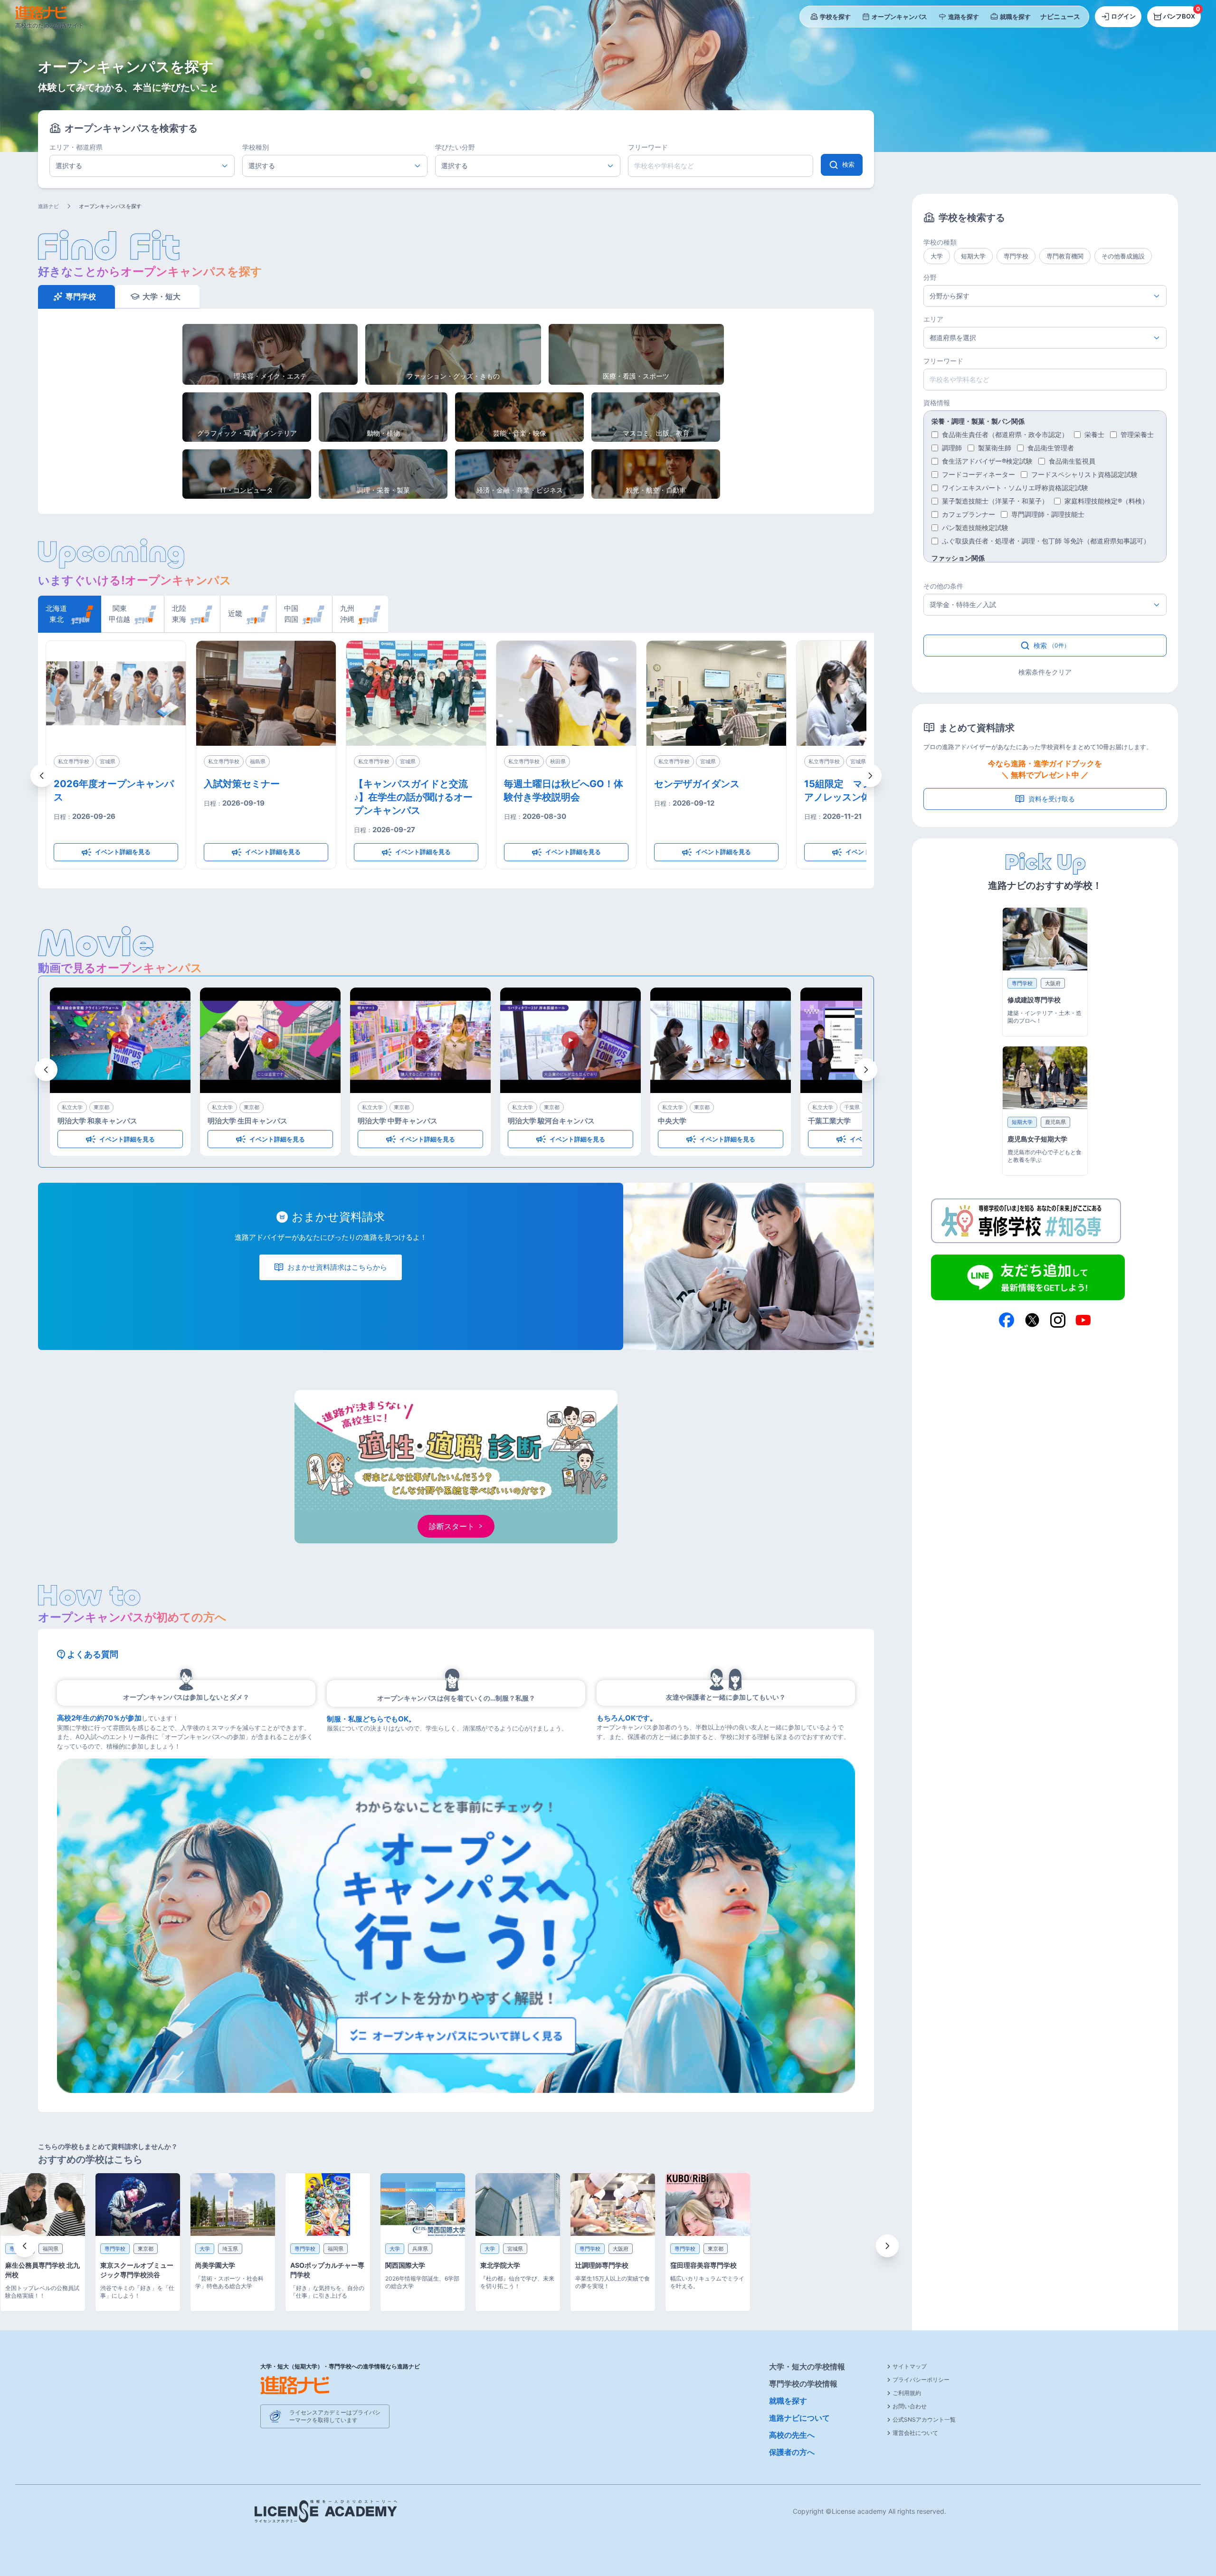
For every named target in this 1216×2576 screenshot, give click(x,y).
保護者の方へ (792, 2452)
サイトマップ (910, 2366)
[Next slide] (887, 2246)
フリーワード (648, 147)
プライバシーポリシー (921, 2380)
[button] (42, 776)
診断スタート (452, 1526)
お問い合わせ (910, 2406)
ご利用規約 (907, 2393)
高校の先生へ (792, 2435)
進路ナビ (48, 206)
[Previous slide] (25, 2246)
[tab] (69, 614)
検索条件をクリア (1045, 672)
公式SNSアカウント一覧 (924, 2419)
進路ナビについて (799, 2418)
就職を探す (788, 2401)
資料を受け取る (1052, 799)
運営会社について (915, 2433)
